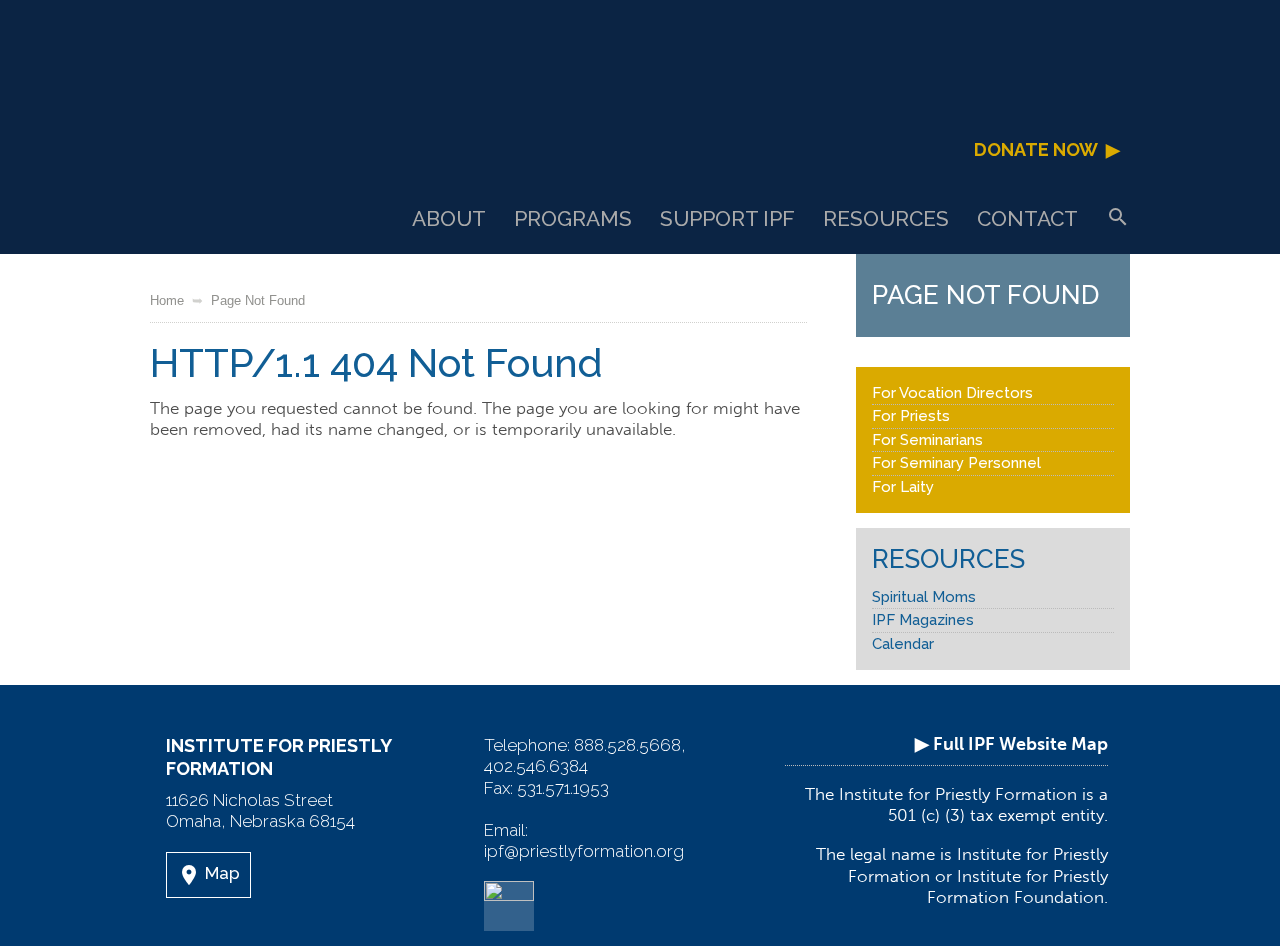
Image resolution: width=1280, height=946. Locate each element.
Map (208, 875)
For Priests (911, 416)
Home (167, 300)
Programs (573, 218)
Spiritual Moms (924, 597)
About (449, 218)
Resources (886, 218)
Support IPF (727, 218)
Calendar (903, 644)
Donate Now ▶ (1047, 149)
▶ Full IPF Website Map (1011, 744)
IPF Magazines (923, 620)
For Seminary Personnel (956, 463)
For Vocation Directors (952, 393)
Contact (1027, 218)
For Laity (903, 487)
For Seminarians (927, 440)
